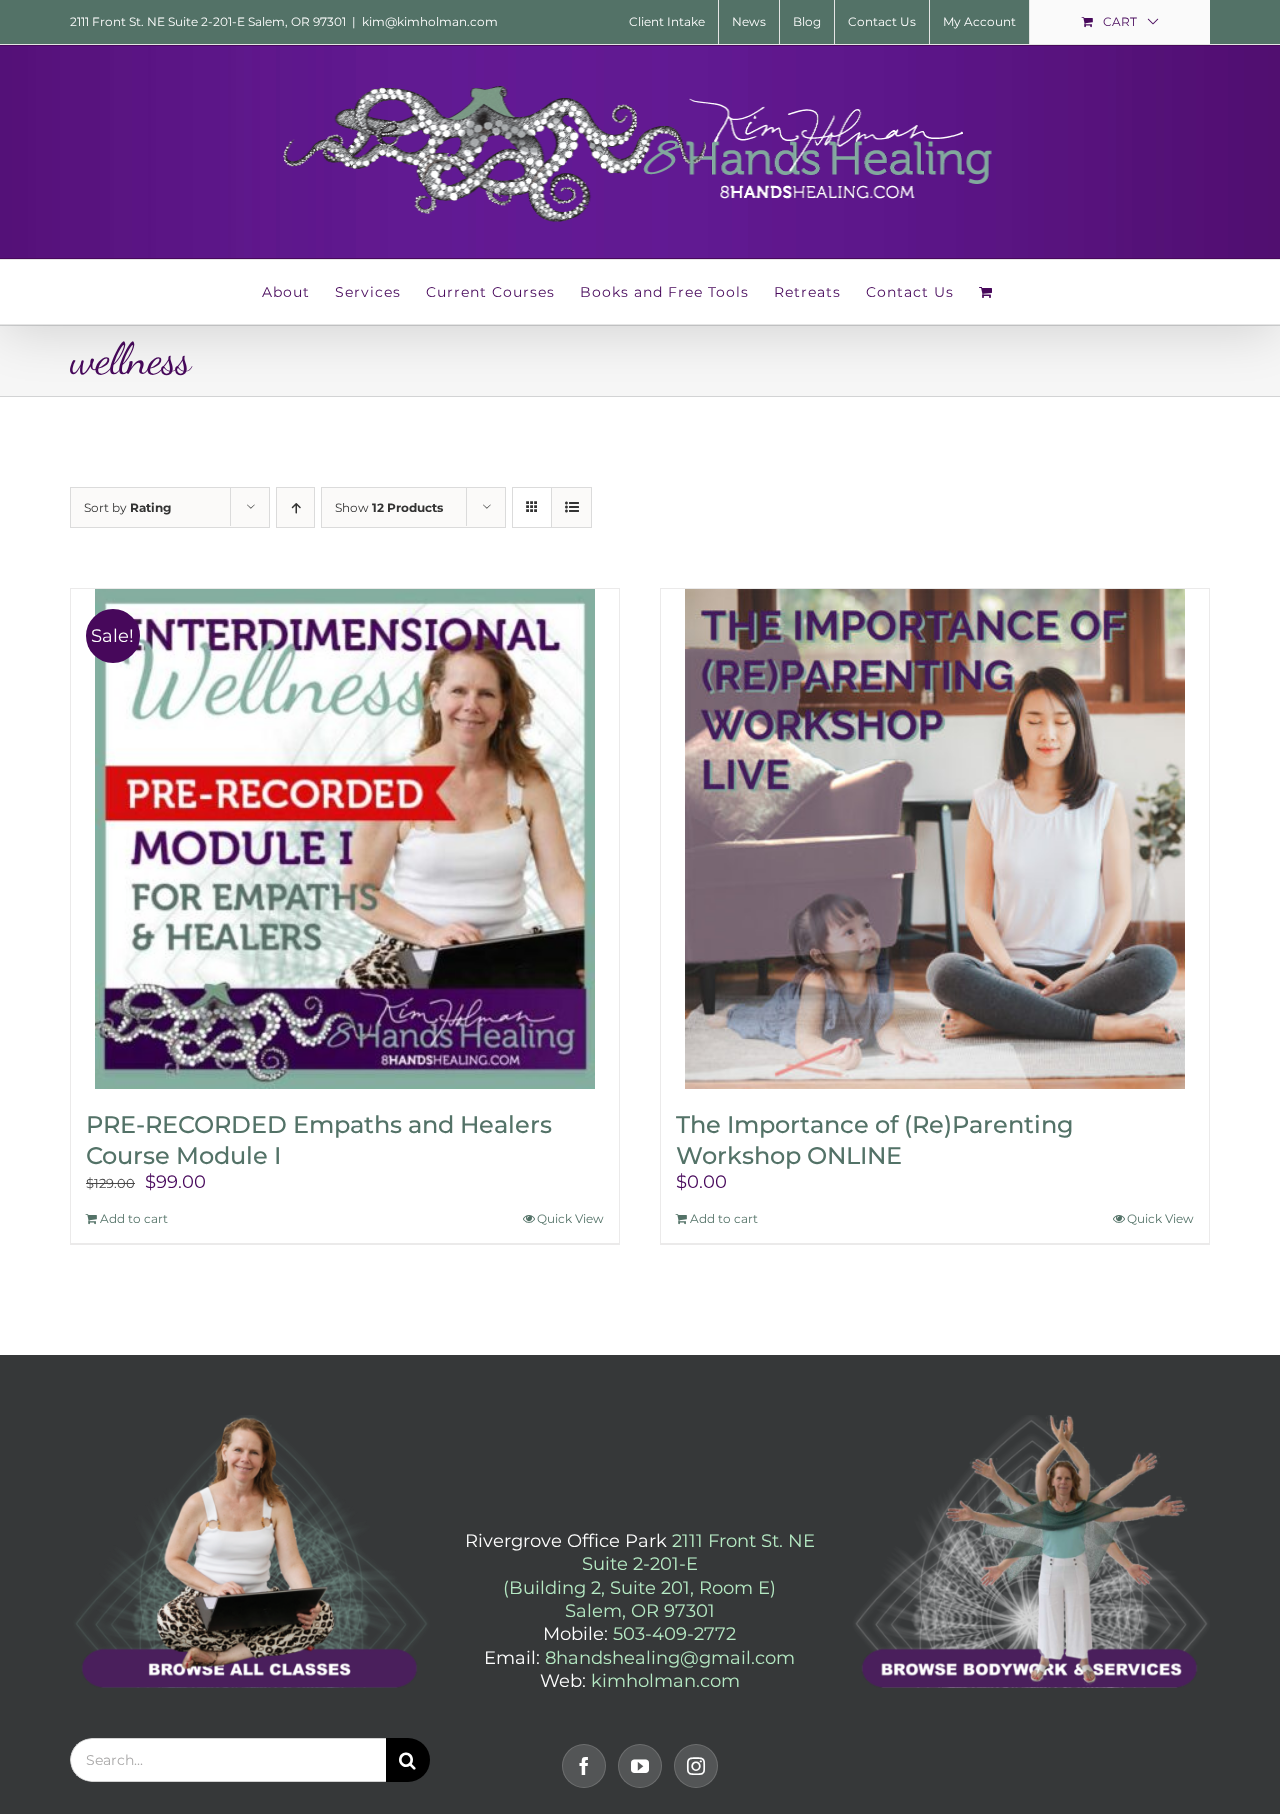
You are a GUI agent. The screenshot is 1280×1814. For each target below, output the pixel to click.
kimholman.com (665, 1681)
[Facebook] (584, 1766)
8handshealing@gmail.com (670, 1658)
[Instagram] (696, 1766)
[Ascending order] (295, 507)
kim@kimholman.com (430, 21)
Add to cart (134, 1218)
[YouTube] (640, 1766)
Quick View (570, 1218)
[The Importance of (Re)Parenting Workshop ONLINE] (935, 839)
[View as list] (571, 507)
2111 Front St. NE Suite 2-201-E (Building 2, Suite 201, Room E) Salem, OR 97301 (659, 1576)
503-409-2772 (674, 1634)
